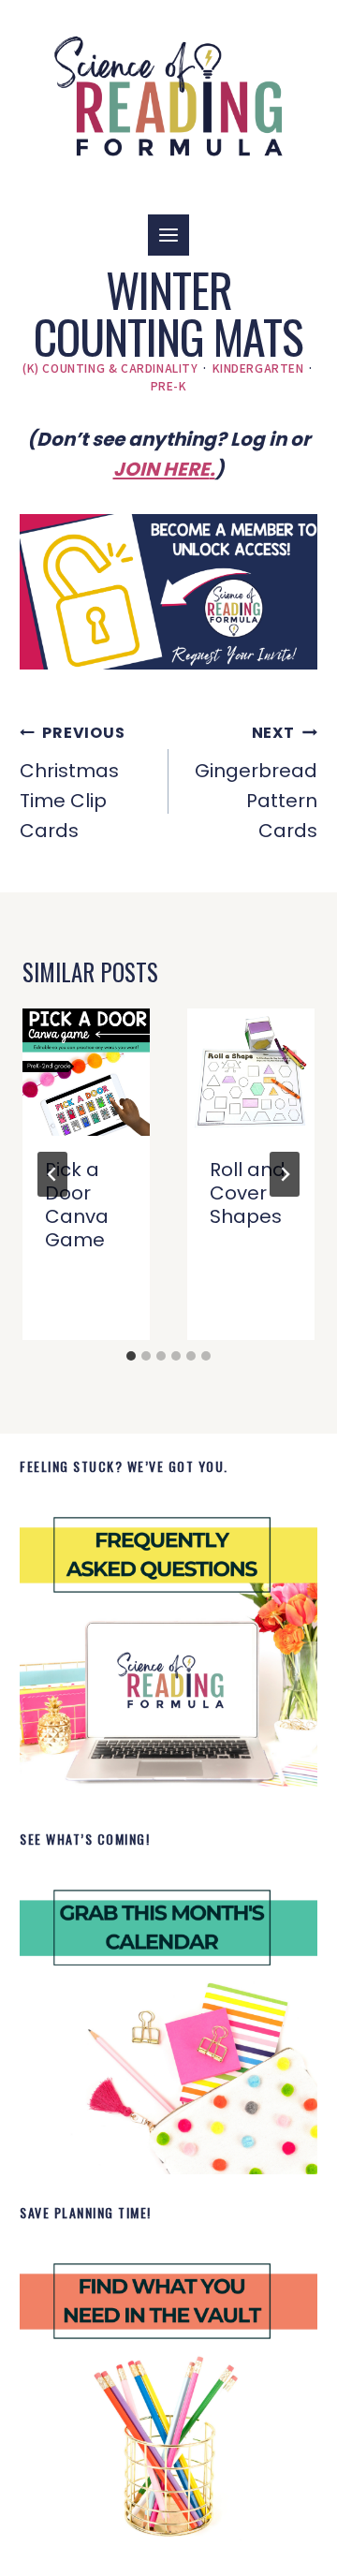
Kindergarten (258, 368)
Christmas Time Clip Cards (72, 783)
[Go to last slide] (52, 1174)
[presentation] (86, 1072)
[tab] (131, 1356)
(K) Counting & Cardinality (110, 368)
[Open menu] (168, 235)
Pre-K (169, 385)
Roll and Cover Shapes (248, 1193)
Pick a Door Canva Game (77, 1205)
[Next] (285, 1174)
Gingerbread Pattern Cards (256, 783)
